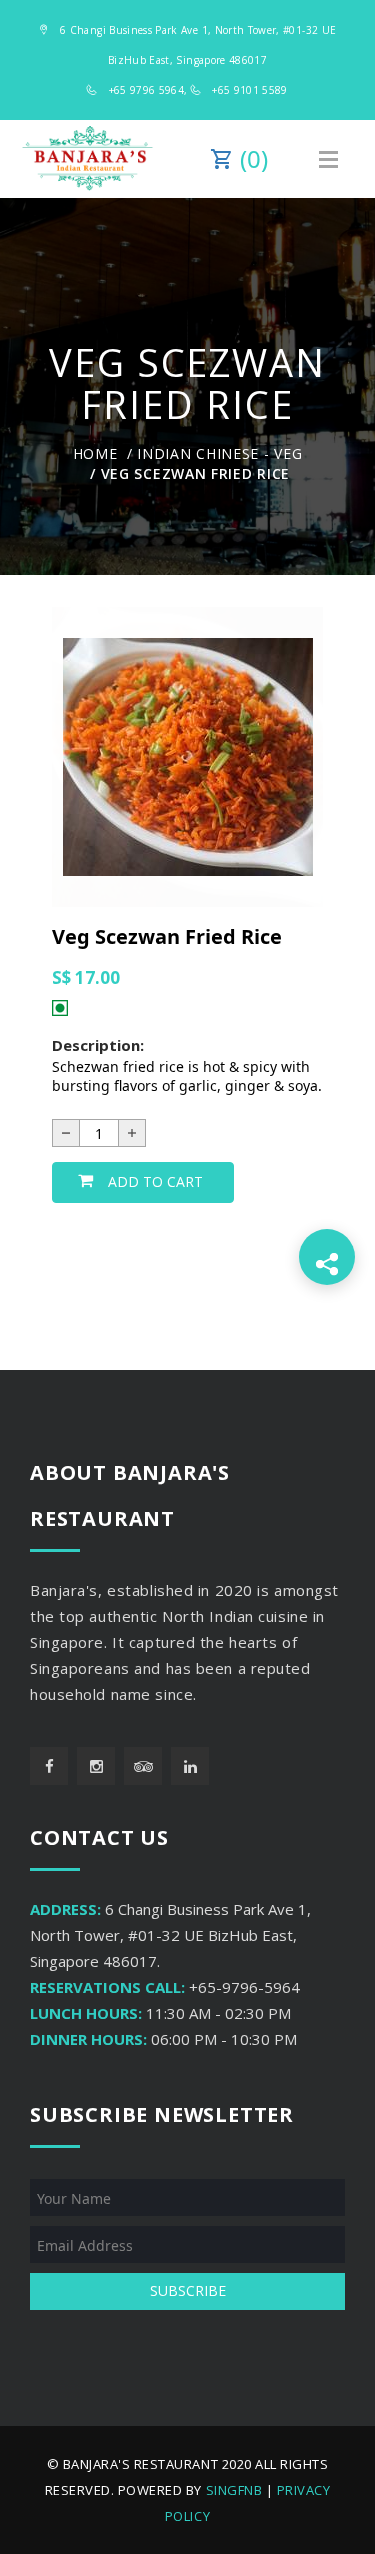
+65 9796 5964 (147, 90)
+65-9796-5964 (244, 1987)
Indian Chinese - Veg (219, 453)
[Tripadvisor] (143, 1766)
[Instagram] (96, 1766)
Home (95, 453)
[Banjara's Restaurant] (87, 158)
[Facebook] (49, 1766)
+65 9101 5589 (250, 90)
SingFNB (234, 2490)
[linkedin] (190, 1766)
